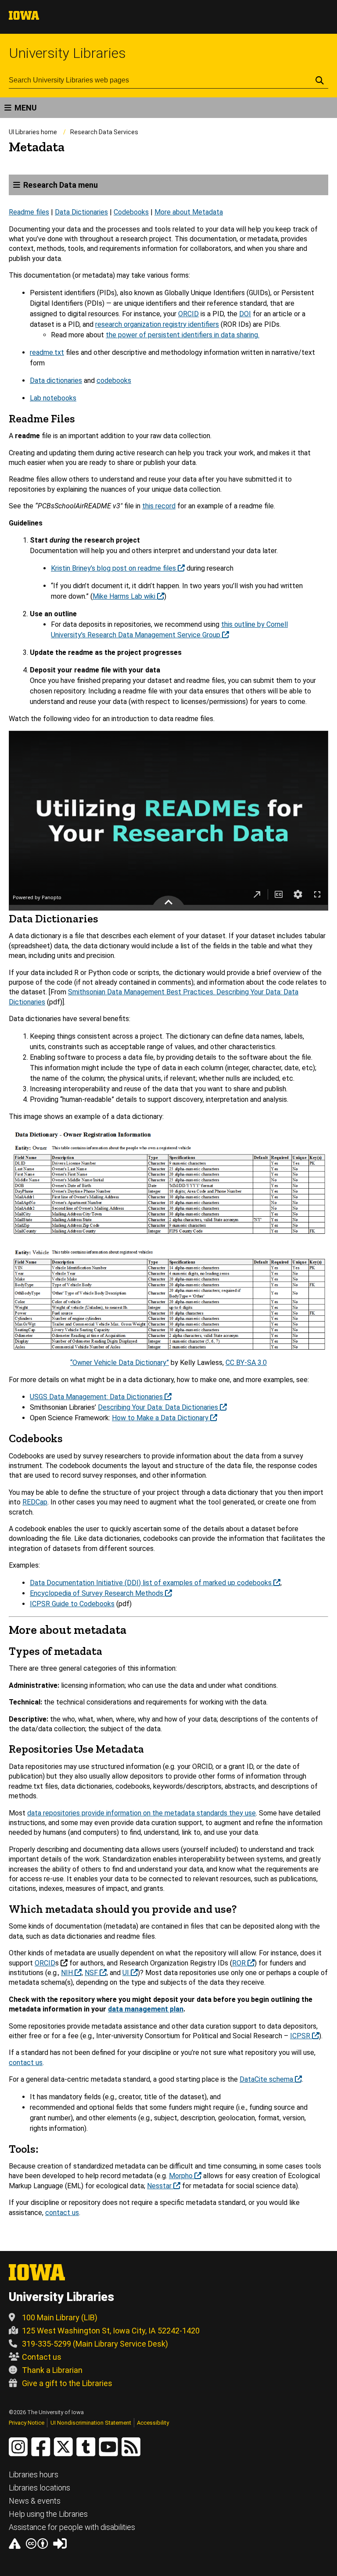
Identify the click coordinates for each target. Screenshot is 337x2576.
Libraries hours (34, 2474)
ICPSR (301, 2036)
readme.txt (47, 352)
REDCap (35, 1502)
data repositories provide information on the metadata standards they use (142, 1813)
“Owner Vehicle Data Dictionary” (120, 1363)
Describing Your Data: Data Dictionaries (159, 1407)
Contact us (42, 2357)
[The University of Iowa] (24, 17)
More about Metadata (189, 212)
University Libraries (67, 53)
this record (159, 506)
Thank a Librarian (52, 2370)
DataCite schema (267, 2079)
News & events (35, 2501)
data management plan (146, 2009)
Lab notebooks (53, 398)
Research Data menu (61, 185)
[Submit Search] (320, 80)
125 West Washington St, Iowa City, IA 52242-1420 (111, 2331)
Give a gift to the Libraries (67, 2383)
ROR (240, 1963)
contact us (26, 2063)
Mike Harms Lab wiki (125, 596)
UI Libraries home (33, 132)
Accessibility (153, 2423)
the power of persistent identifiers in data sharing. (183, 335)
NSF (92, 1973)
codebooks (114, 381)
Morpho (182, 2176)
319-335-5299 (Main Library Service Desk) (95, 2344)
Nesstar (160, 2186)
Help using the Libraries (48, 2514)
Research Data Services (104, 132)
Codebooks (131, 212)
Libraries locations (39, 2488)
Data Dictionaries (81, 212)
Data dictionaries (56, 381)
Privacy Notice (27, 2423)
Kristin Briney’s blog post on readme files (114, 568)
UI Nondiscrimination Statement (91, 2423)
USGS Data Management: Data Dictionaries (97, 1397)
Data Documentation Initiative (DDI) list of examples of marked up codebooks (152, 1583)
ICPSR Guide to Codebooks (72, 1604)
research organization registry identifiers (157, 324)
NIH (68, 1973)
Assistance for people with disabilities (72, 2527)
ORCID (188, 314)
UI (127, 1973)
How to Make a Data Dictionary (161, 1418)
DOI (245, 314)
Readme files (29, 212)
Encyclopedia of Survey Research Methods (97, 1593)
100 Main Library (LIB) (60, 2317)
